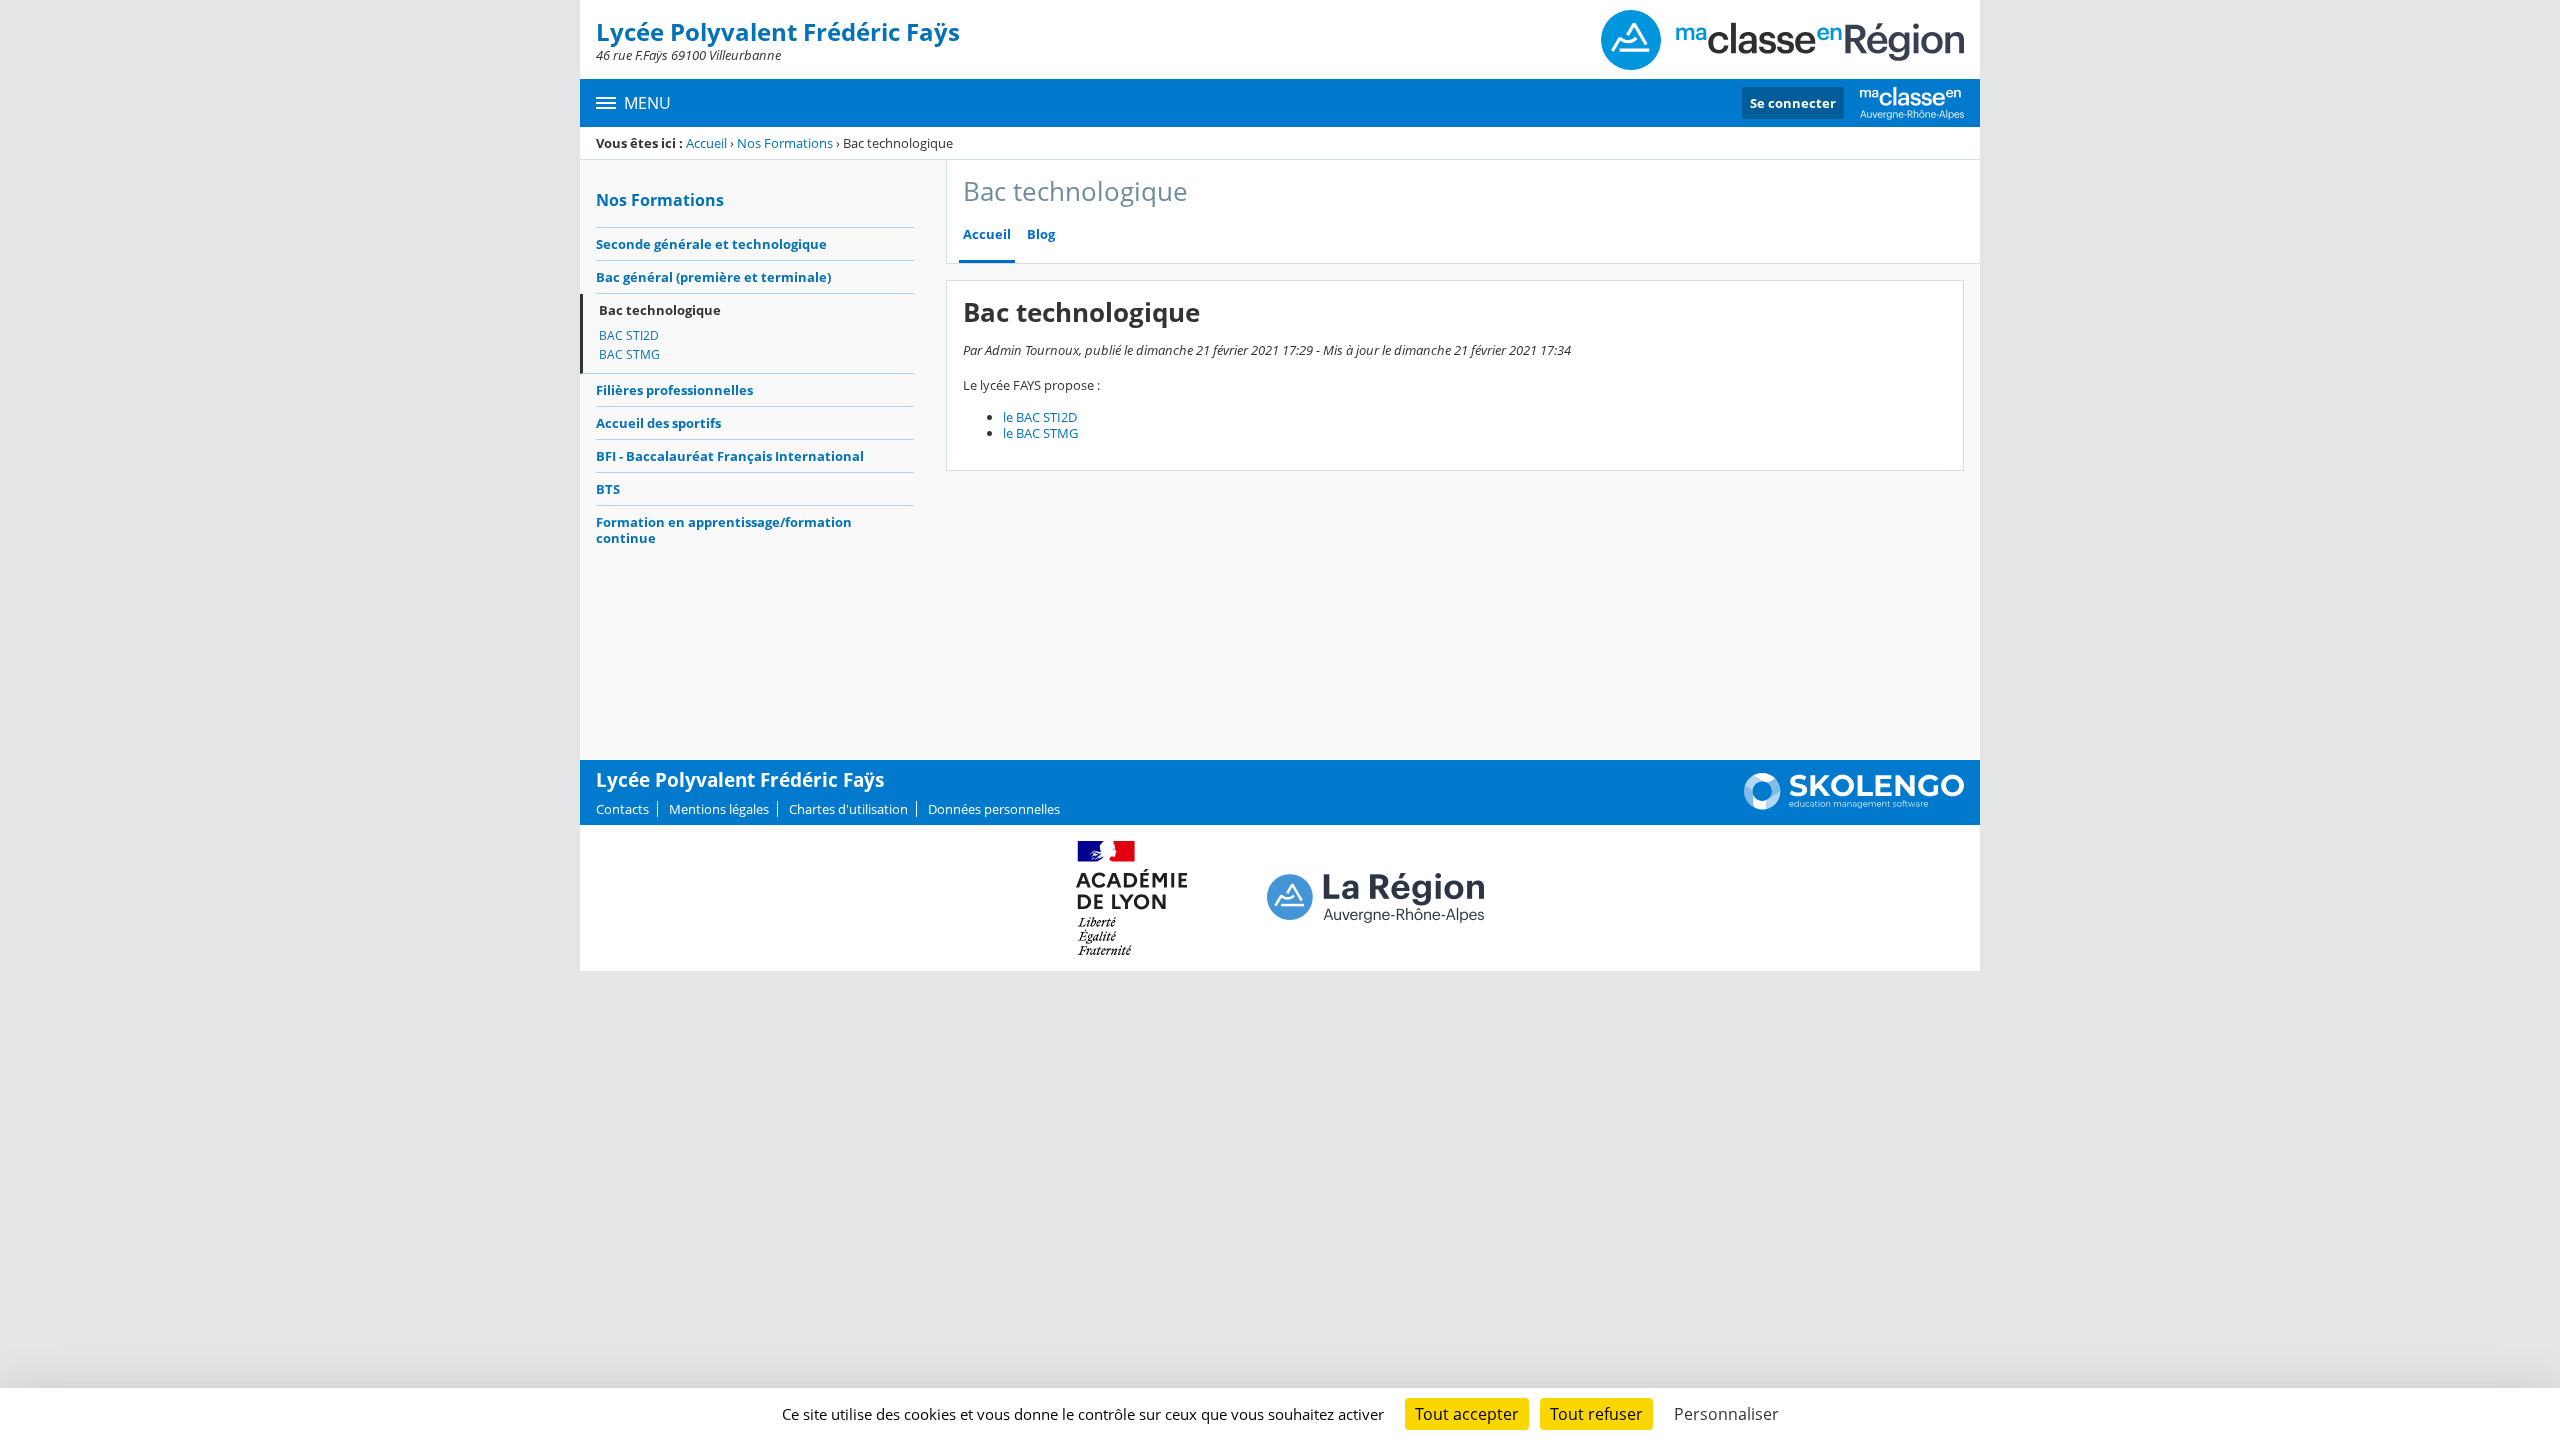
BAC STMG (629, 354)
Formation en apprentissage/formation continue (724, 530)
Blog (1041, 234)
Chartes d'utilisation (848, 809)
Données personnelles (994, 809)
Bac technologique (660, 310)
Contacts (622, 809)
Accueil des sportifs (658, 423)
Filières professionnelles (674, 390)
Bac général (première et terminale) (713, 277)
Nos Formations (785, 143)
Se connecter (1793, 103)
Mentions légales (719, 809)
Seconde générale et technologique (711, 244)
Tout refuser (1596, 1414)
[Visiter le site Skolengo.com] (1854, 805)
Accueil (706, 143)
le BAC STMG (1040, 433)
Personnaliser (1726, 1414)
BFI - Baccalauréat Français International (730, 456)
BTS (608, 489)
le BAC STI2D (1040, 417)
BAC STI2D (629, 335)
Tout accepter (1467, 1414)
